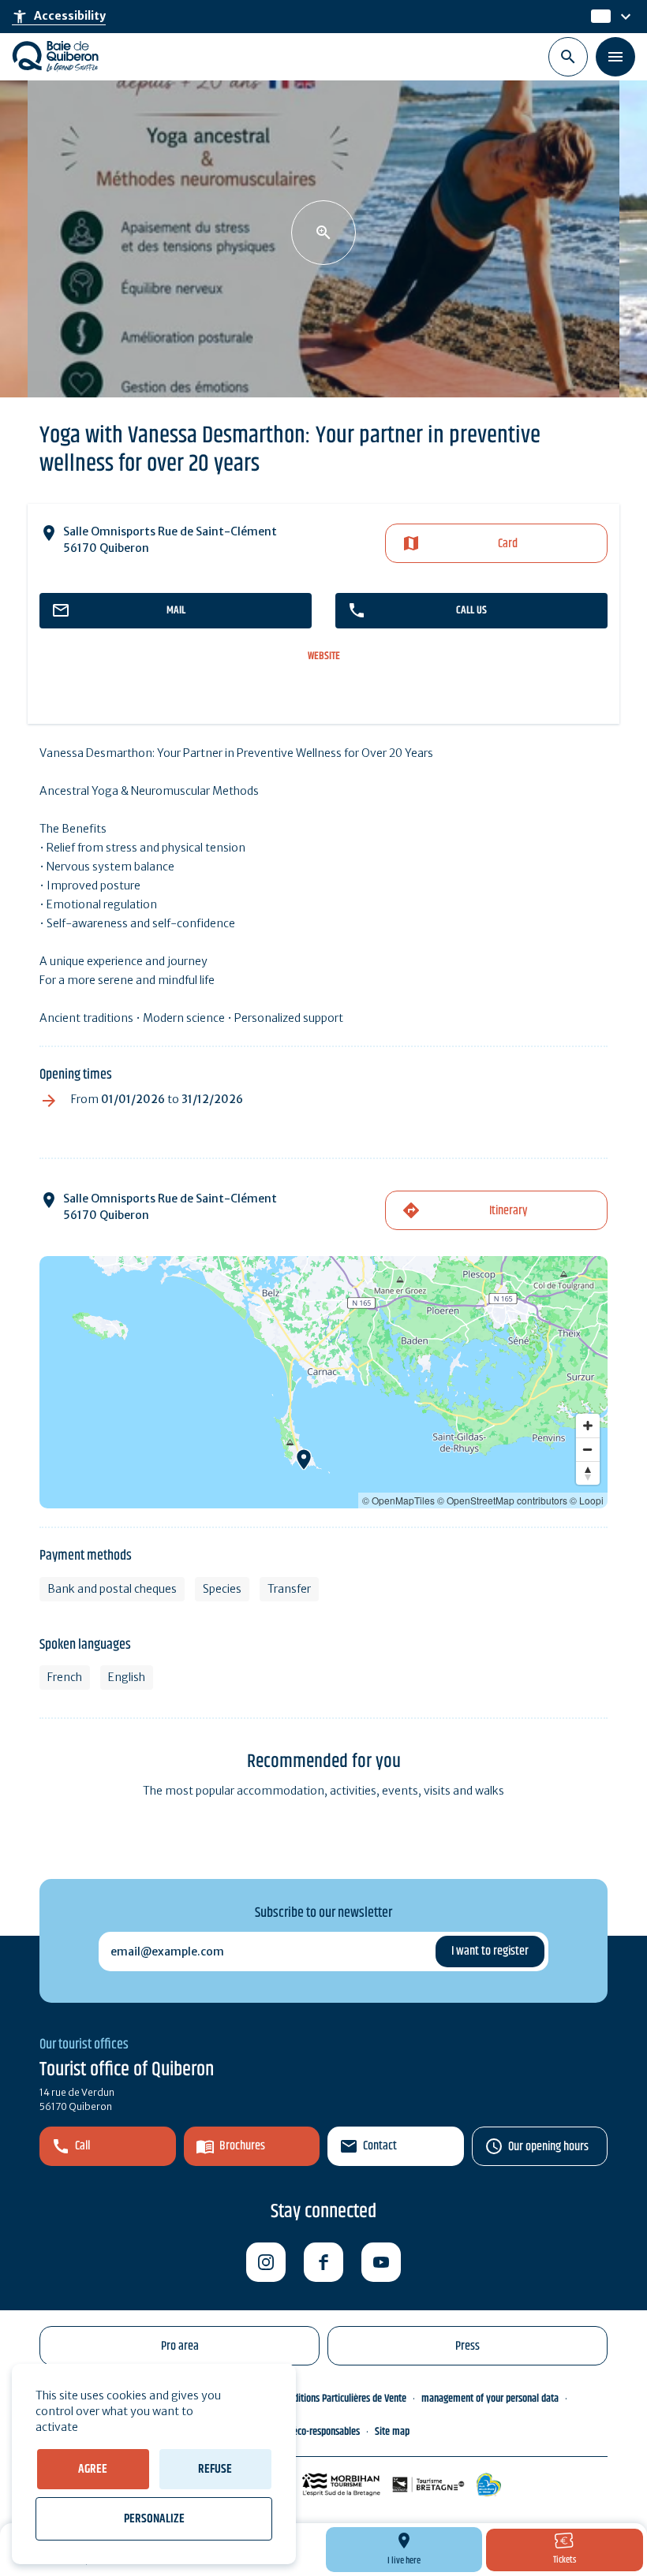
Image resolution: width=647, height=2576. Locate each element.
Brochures (242, 2146)
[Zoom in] (588, 1426)
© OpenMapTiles (398, 1500)
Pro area (180, 2346)
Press (467, 2346)
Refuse (215, 2469)
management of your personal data (490, 2399)
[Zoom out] (588, 1449)
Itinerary (508, 1211)
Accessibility (59, 17)
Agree (93, 2469)
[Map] (323, 1382)
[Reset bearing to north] (588, 1473)
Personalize (154, 2519)
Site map (392, 2432)
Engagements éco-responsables (299, 2432)
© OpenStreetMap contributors (502, 1500)
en (599, 17)
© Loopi (587, 1500)
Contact (380, 2146)
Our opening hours (548, 2147)
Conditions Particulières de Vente (343, 2399)
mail (176, 610)
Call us (471, 610)
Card (508, 544)
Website (324, 656)
